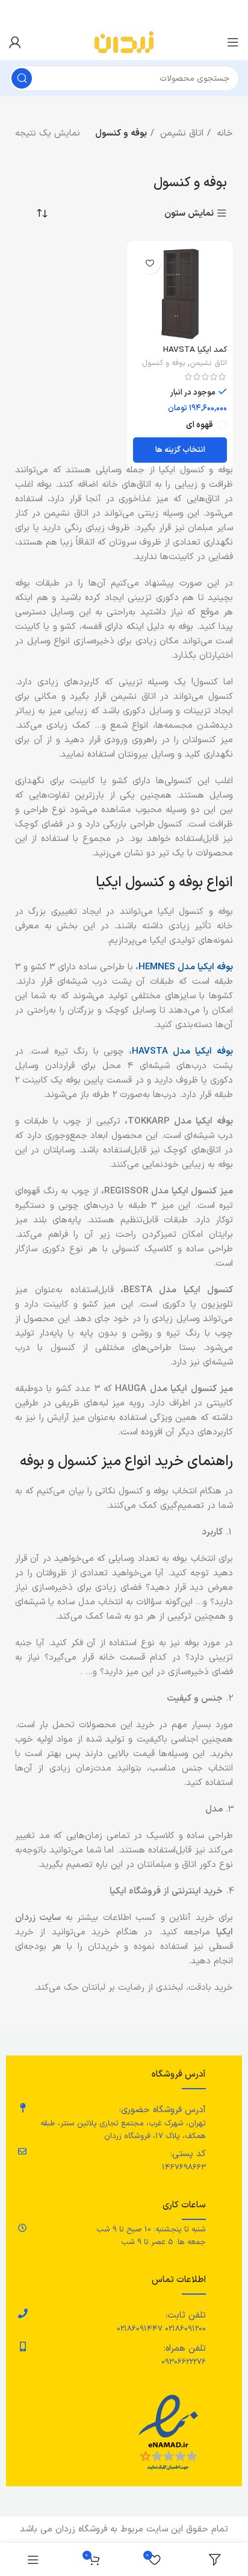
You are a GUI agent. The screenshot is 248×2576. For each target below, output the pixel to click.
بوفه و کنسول (164, 363)
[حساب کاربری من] (15, 42)
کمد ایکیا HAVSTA (195, 350)
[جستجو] (22, 78)
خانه (223, 133)
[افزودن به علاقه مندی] (150, 264)
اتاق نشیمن (180, 133)
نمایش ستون (189, 214)
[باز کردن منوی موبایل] (233, 42)
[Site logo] (124, 42)
